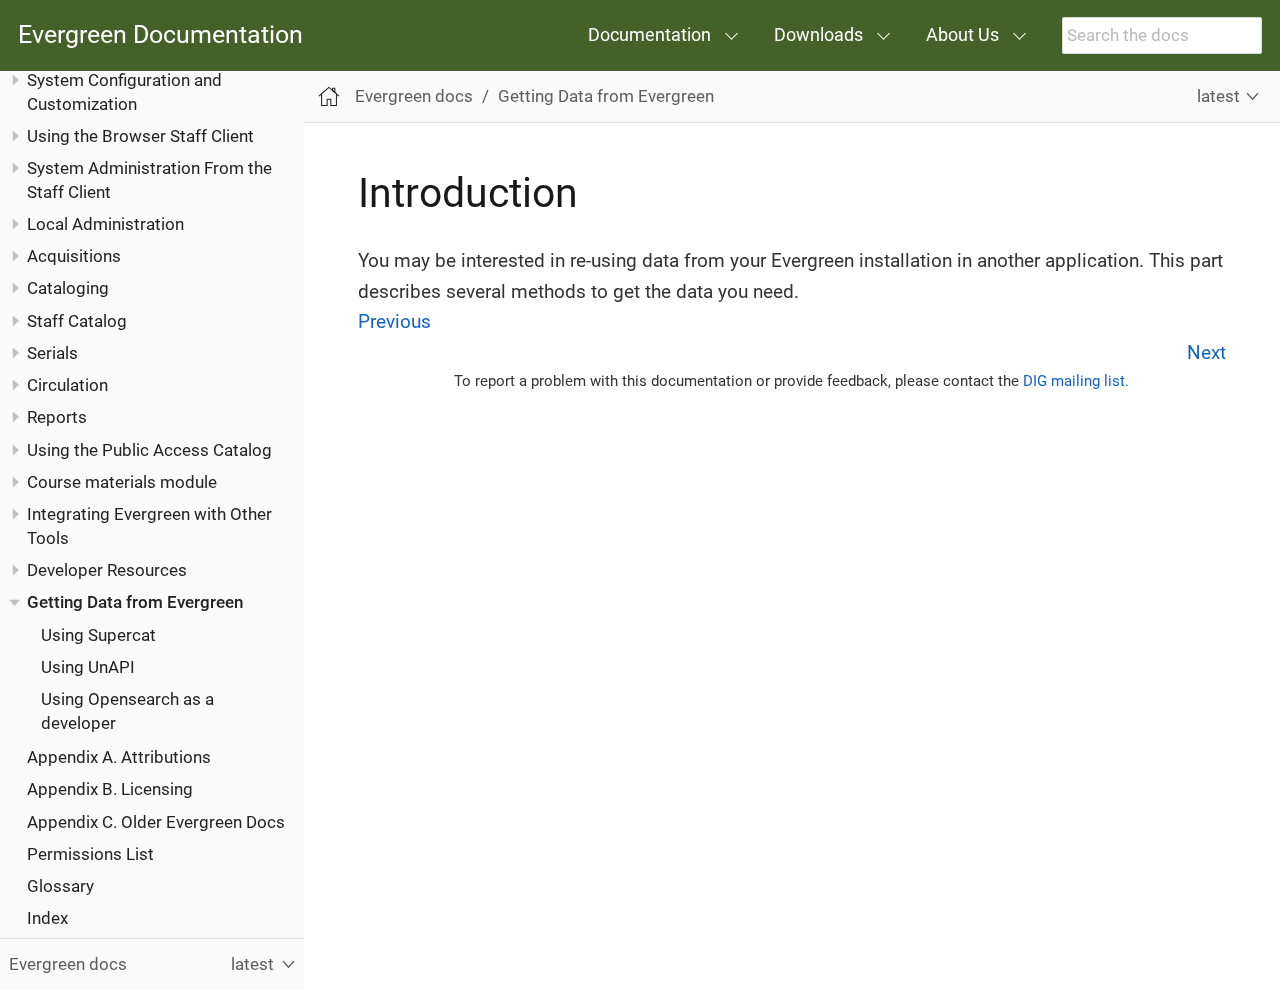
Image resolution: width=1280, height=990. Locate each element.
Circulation (67, 385)
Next (1206, 352)
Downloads (818, 34)
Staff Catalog (77, 321)
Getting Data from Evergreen (135, 602)
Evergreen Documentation (160, 35)
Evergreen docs (414, 96)
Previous (394, 321)
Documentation (649, 34)
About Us (962, 34)
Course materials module (122, 482)
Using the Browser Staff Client (140, 136)
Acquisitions (74, 256)
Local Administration (105, 224)
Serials (52, 353)
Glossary (60, 886)
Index (47, 918)
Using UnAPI (88, 667)
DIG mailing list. (1076, 381)
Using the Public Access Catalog (149, 450)
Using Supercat (98, 635)
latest (1218, 96)
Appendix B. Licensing (110, 789)
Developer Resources (107, 570)
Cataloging (68, 288)
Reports (57, 417)
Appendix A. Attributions (119, 757)
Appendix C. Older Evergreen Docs (156, 822)
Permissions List (90, 854)
